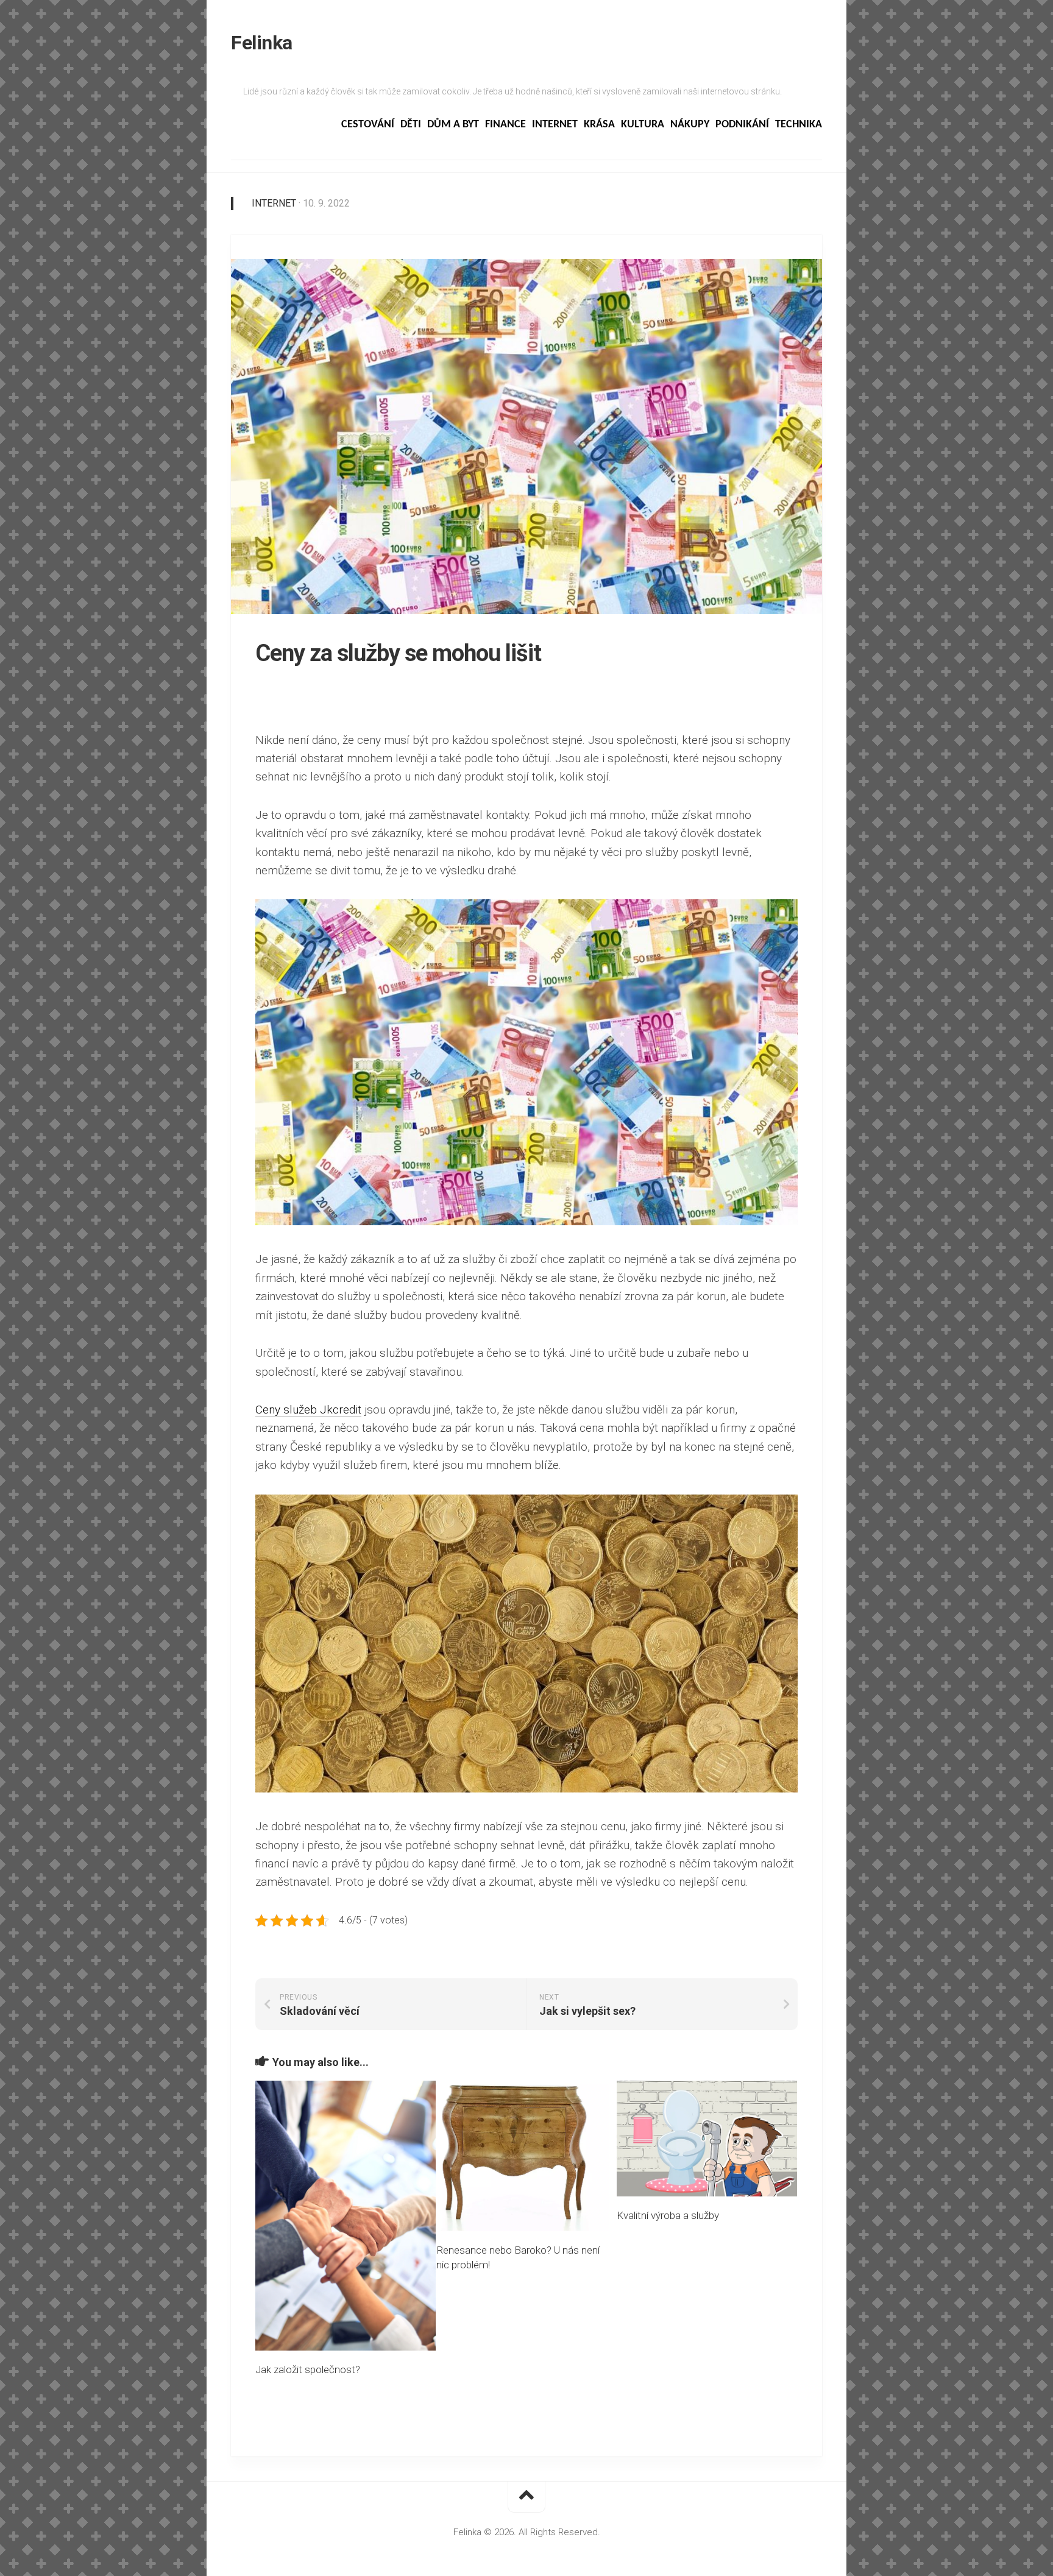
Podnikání (742, 125)
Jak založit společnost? (308, 2369)
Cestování (368, 125)
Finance (505, 125)
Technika (799, 125)
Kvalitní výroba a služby (668, 2215)
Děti (411, 125)
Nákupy (690, 125)
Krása (599, 125)
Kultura (643, 125)
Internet (555, 125)
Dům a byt (453, 125)
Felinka (262, 43)
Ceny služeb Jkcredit (308, 1410)
